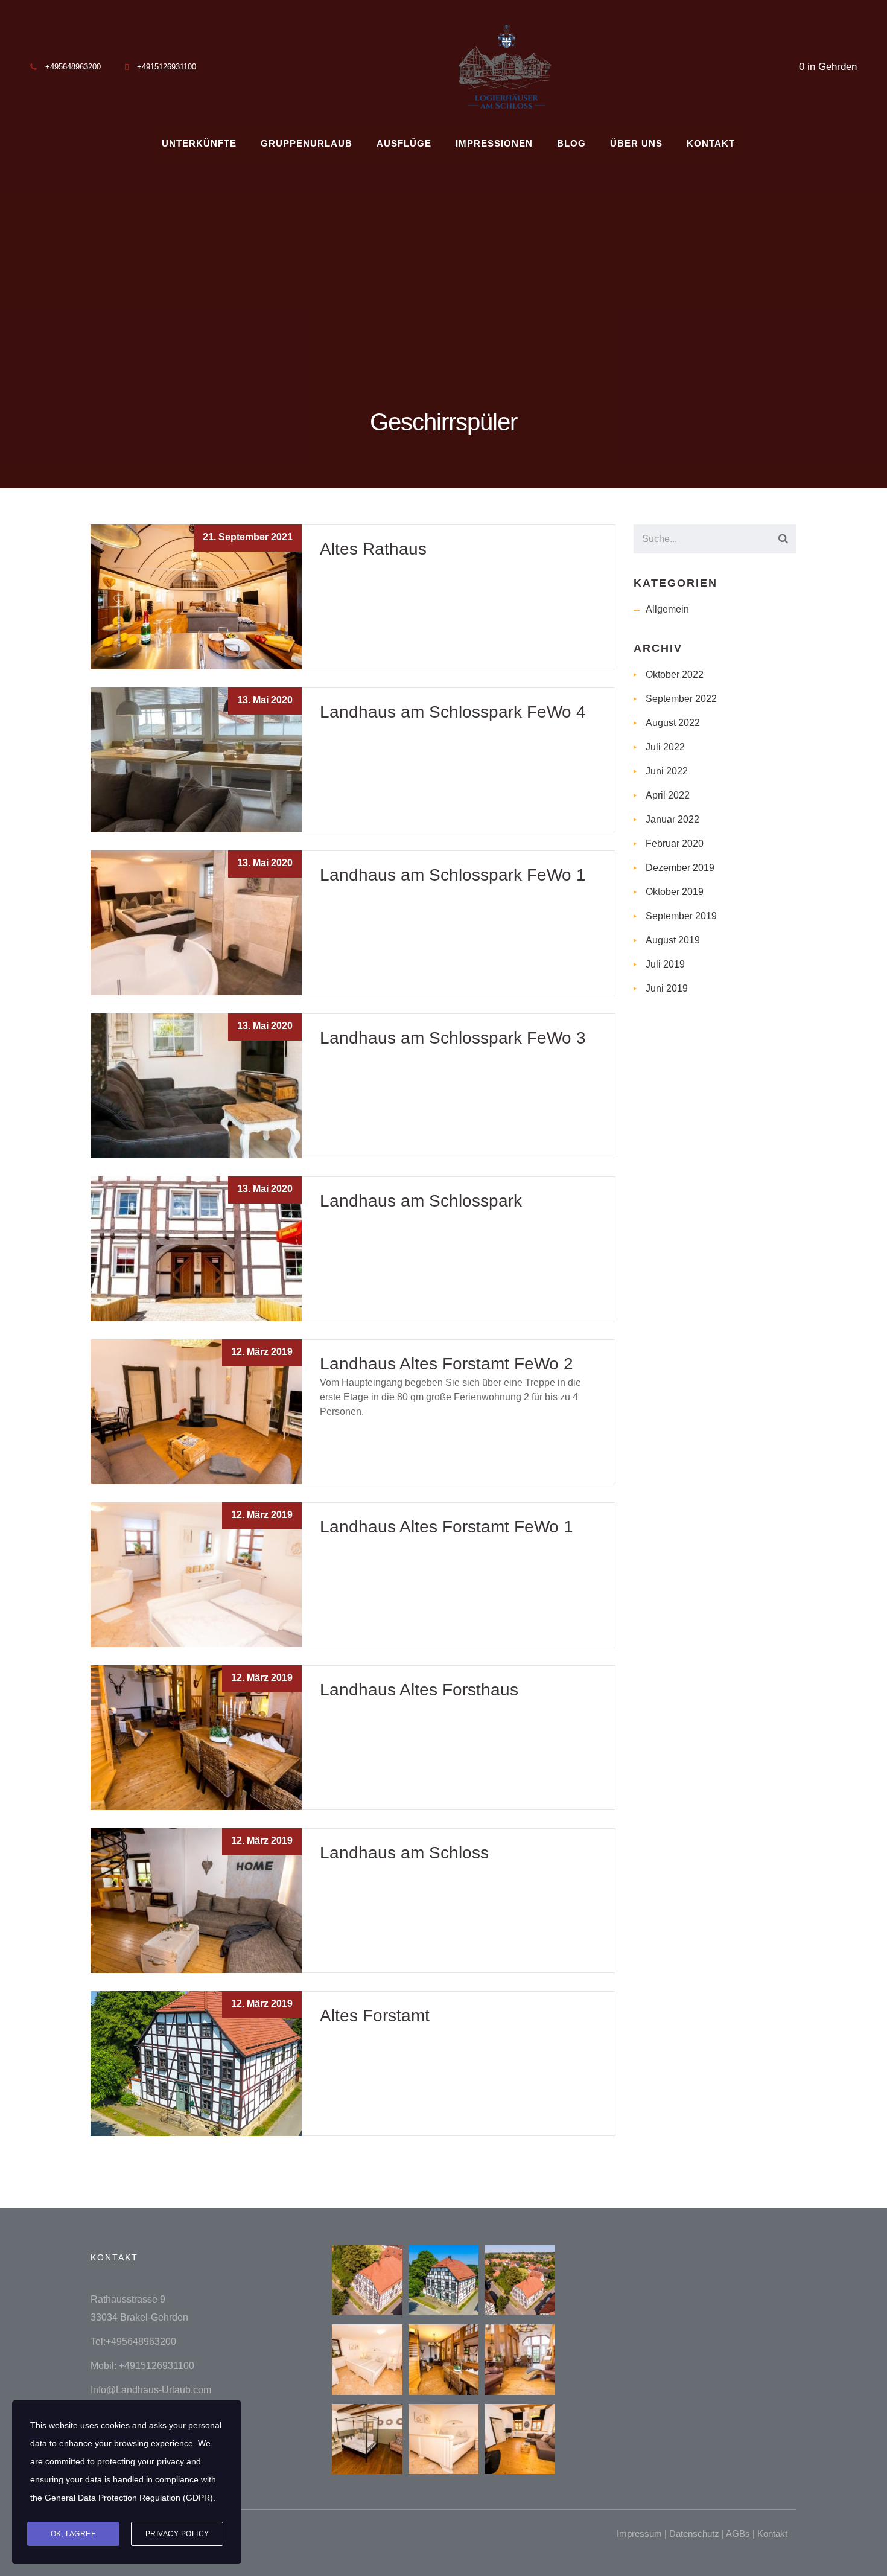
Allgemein (667, 609)
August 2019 (673, 940)
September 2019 (681, 916)
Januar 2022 (672, 819)
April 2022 (668, 795)
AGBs (738, 2533)
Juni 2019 (667, 988)
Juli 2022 (665, 747)
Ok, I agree (74, 2534)
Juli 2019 (665, 964)
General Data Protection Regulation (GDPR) (129, 2498)
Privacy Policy (177, 2534)
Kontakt (772, 2533)
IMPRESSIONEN (494, 143)
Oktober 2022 (675, 674)
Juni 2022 (667, 771)
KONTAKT (711, 143)
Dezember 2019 (680, 868)
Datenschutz (694, 2533)
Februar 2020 (675, 843)
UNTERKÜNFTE (199, 143)
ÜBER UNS (636, 143)
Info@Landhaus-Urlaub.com (151, 2390)
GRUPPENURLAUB (307, 143)
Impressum (639, 2533)
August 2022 (673, 723)
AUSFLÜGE (404, 143)
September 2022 (681, 699)
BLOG (571, 143)
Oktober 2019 (675, 892)
